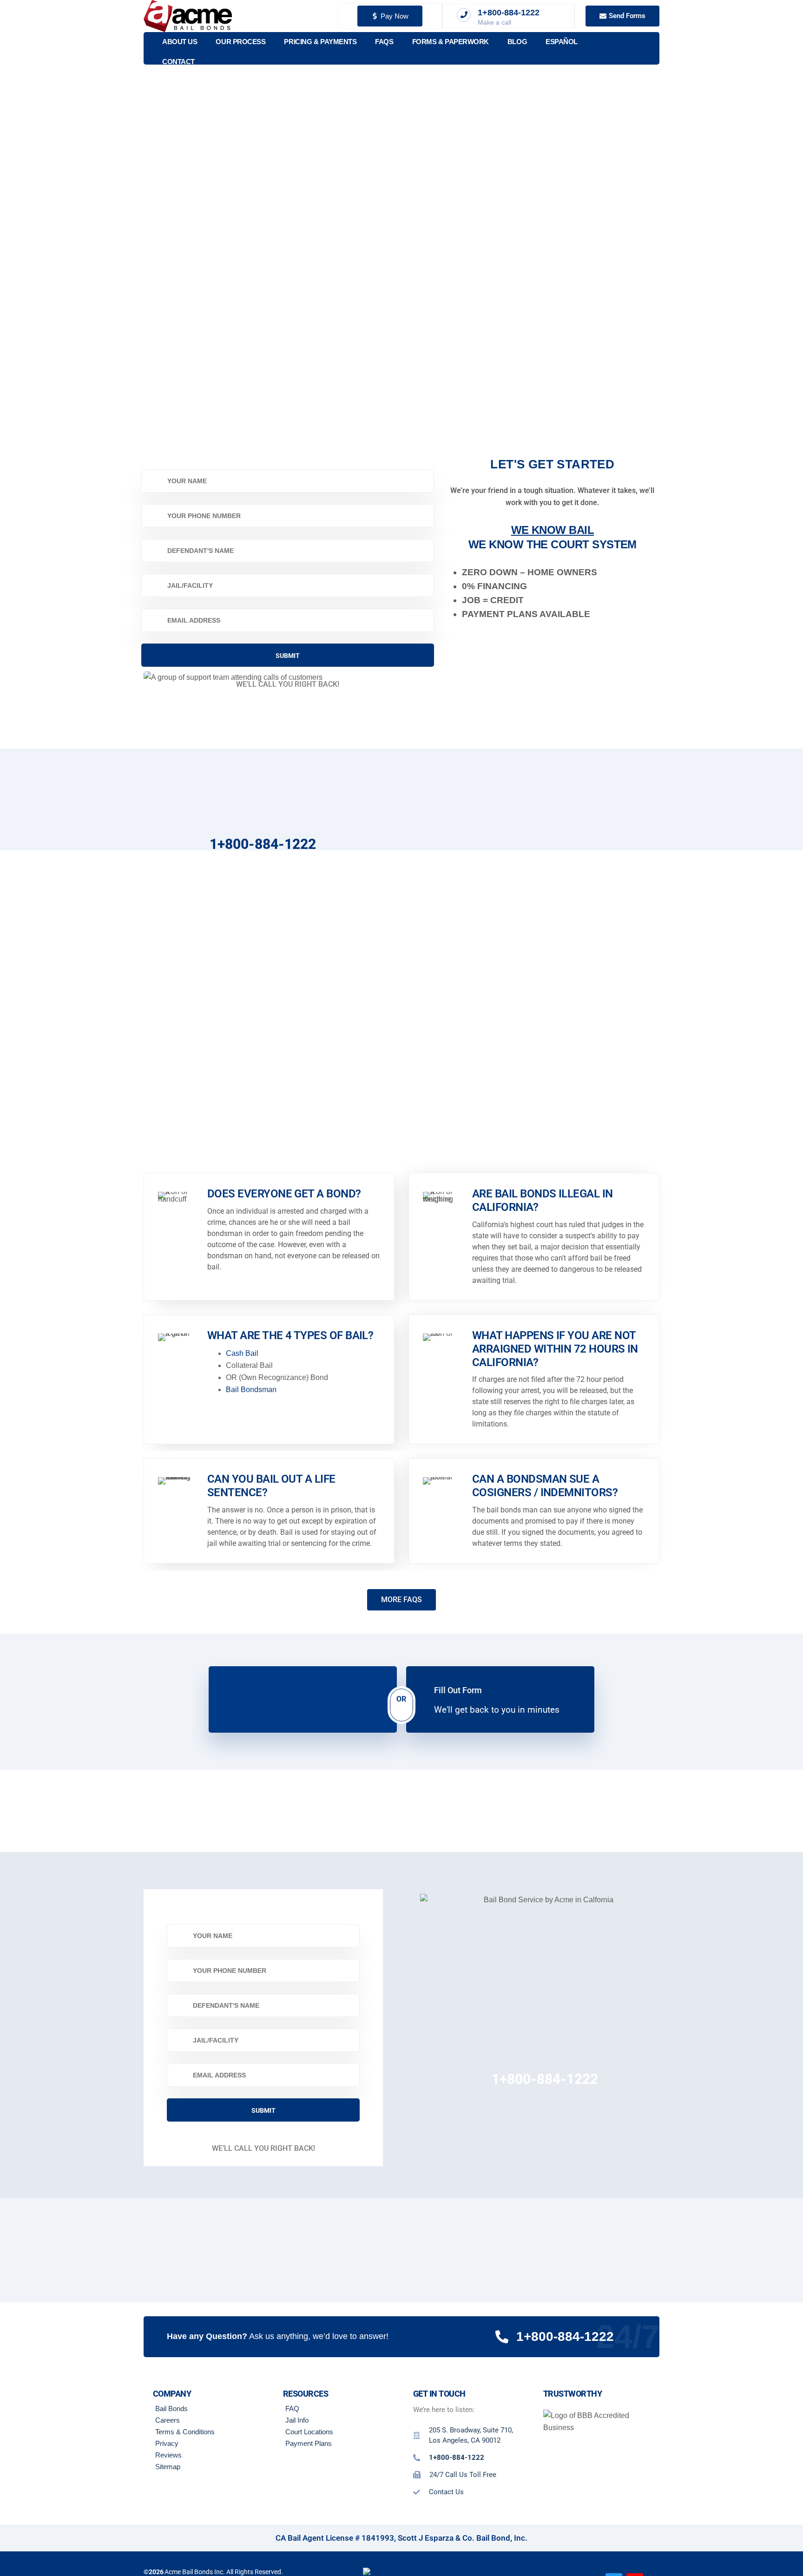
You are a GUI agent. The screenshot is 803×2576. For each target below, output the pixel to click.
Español (562, 42)
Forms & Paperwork (451, 42)
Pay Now (395, 16)
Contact (178, 62)
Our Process (240, 42)
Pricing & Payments (320, 42)
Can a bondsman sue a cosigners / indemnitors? (545, 1486)
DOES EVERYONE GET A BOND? (284, 1194)
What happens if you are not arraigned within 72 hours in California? (555, 1349)
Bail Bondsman (251, 1390)
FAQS (384, 42)
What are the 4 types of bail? (290, 1335)
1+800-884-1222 (263, 844)
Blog (517, 42)
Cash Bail (242, 1353)
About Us (180, 42)
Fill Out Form (458, 1690)
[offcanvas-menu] (647, 49)
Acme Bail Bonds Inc (194, 2571)
